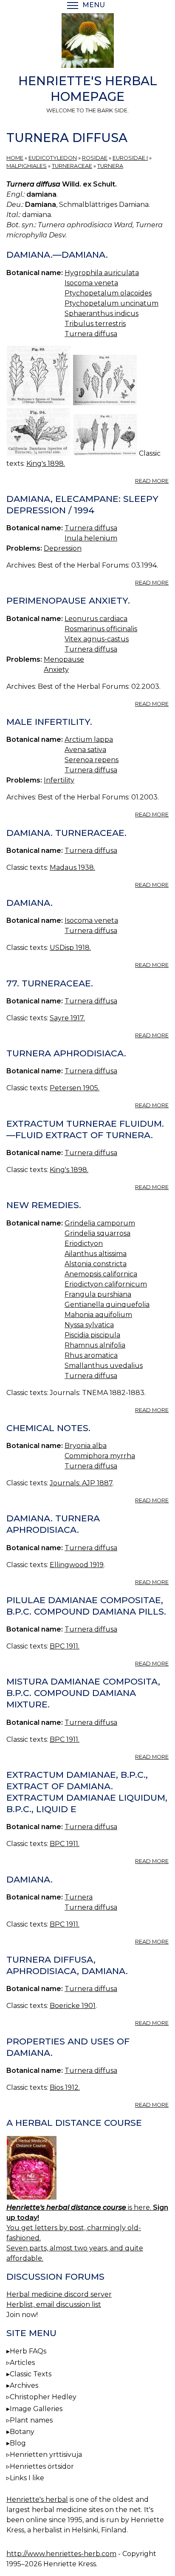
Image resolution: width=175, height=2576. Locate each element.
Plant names (31, 2420)
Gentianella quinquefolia (107, 1305)
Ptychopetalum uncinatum (111, 303)
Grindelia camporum (100, 1223)
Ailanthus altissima (96, 1254)
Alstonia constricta (96, 1264)
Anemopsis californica (101, 1274)
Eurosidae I (130, 158)
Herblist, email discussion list (54, 2304)
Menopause (64, 659)
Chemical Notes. (48, 1428)
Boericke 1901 (73, 2006)
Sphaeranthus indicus (102, 313)
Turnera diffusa (91, 334)
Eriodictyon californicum (106, 1284)
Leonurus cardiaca (96, 619)
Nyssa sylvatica (89, 1325)
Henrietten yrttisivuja (46, 2455)
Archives (24, 2385)
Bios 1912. (65, 2087)
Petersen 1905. (75, 1088)
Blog (18, 2443)
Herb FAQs (28, 2351)
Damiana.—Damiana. (57, 255)
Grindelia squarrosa (97, 1233)
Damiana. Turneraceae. (66, 833)
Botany (22, 2432)
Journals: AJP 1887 (81, 1483)
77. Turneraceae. (50, 983)
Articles (22, 2363)
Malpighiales (27, 166)
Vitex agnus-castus (97, 639)
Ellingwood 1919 (77, 1565)
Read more (152, 481)
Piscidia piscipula (92, 1335)
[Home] (87, 42)
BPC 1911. (65, 1646)
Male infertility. (49, 722)
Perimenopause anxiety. (68, 600)
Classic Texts (31, 2374)
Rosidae (95, 158)
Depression (63, 548)
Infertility (59, 780)
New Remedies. (44, 1205)
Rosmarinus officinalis (101, 629)
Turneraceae (72, 166)
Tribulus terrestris (95, 324)
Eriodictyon (84, 1243)
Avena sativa (85, 750)
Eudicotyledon (53, 158)
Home (15, 158)
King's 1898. (46, 464)
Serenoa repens (92, 760)
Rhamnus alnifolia (95, 1345)
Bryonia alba (86, 1446)
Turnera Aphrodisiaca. (66, 1053)
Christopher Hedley (43, 2397)
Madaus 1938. (72, 867)
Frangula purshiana (98, 1294)
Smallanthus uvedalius (104, 1366)
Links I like (27, 2478)
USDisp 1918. (70, 948)
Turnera (110, 166)
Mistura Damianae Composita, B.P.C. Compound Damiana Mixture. (83, 1693)
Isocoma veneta (91, 283)
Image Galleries (36, 2409)
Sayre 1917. (67, 1018)
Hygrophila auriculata (102, 273)
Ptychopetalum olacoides (108, 293)
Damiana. (30, 903)
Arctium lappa (89, 739)
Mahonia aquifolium (98, 1315)
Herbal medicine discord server (59, 2294)
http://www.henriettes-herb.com (61, 2554)
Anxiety (56, 670)
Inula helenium (91, 538)
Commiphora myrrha (100, 1456)
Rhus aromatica (91, 1355)
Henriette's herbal (37, 2499)
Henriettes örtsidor (42, 2466)
